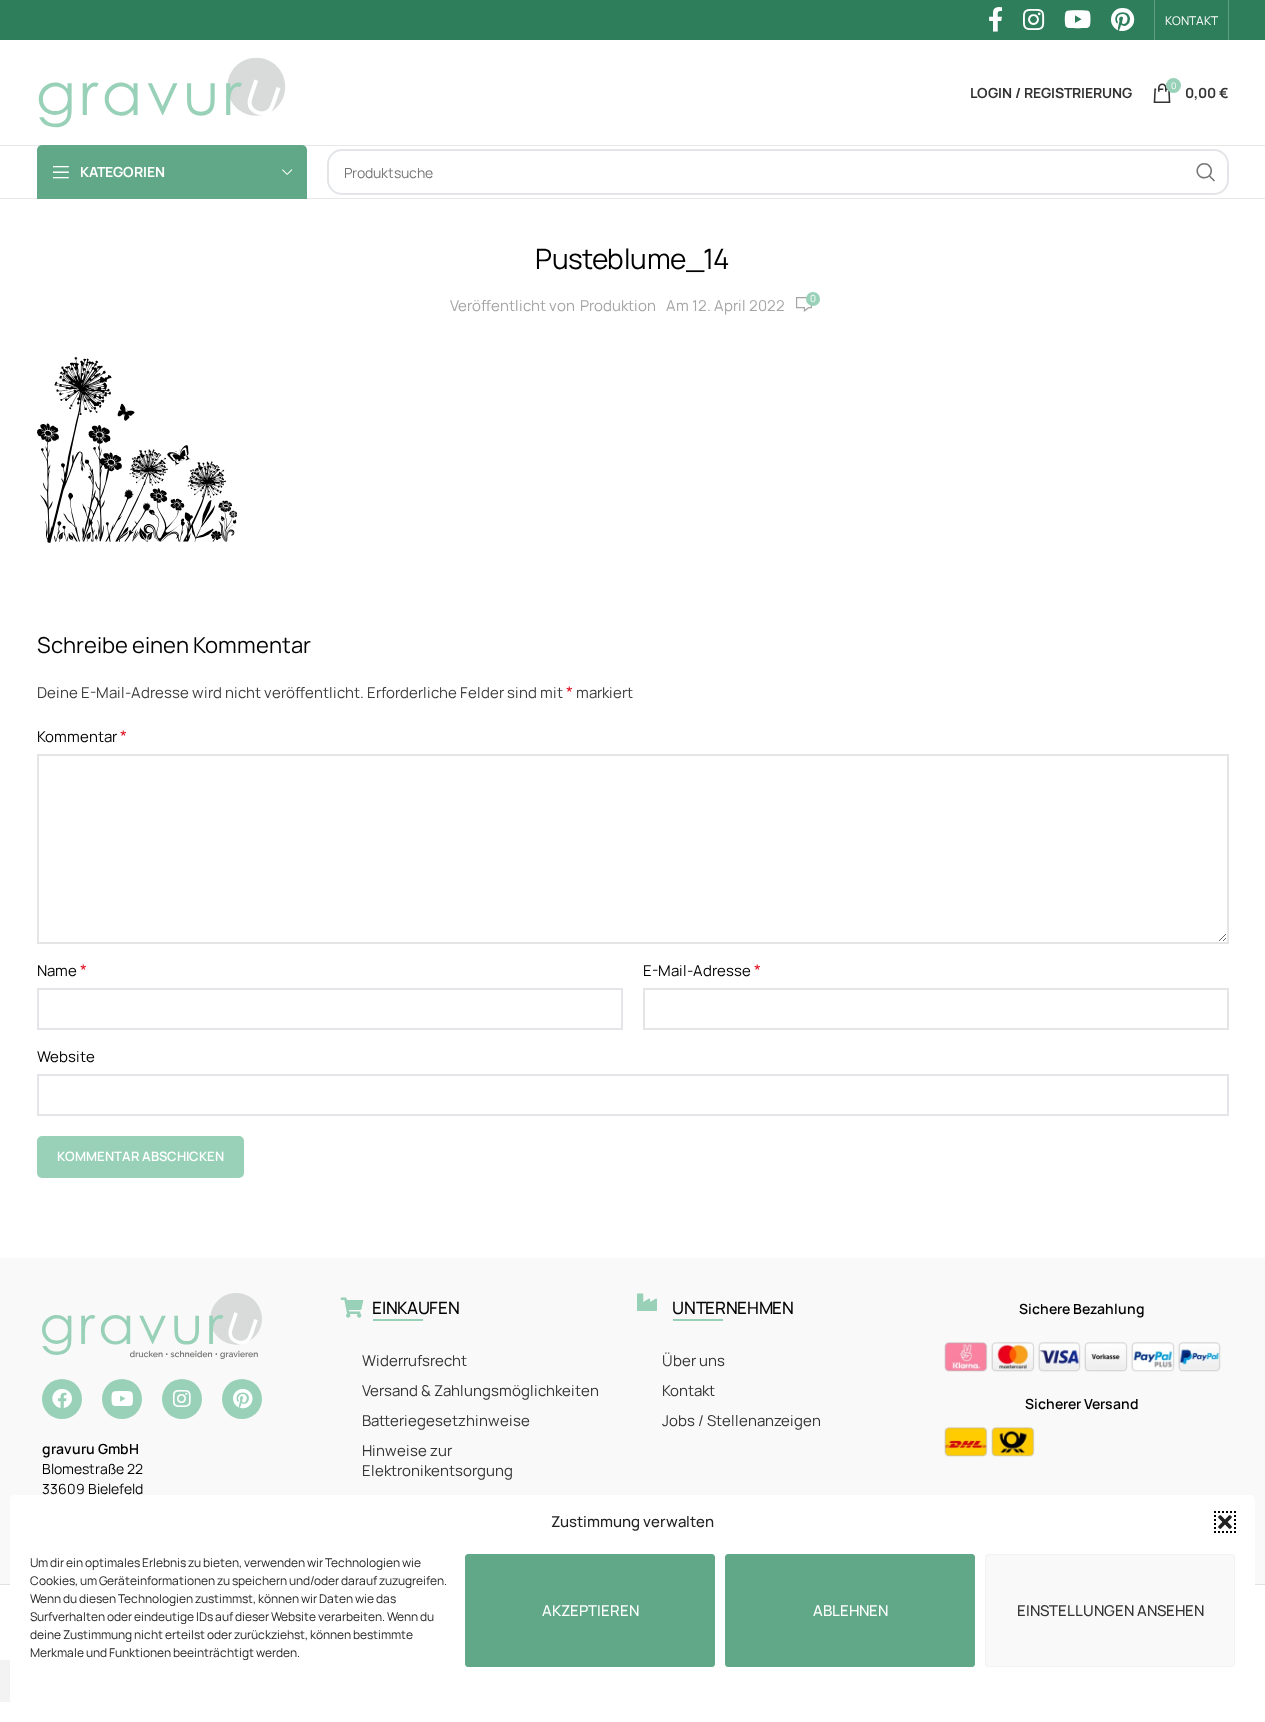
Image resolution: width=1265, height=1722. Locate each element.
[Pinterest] (242, 1399)
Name (62, 970)
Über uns (693, 1360)
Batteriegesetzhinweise (446, 1420)
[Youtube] (122, 1399)
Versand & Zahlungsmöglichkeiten (480, 1390)
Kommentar (82, 736)
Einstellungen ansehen (1110, 1610)
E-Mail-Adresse (702, 970)
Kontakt (688, 1390)
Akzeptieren (590, 1610)
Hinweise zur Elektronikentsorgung (437, 1460)
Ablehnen (850, 1610)
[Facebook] (62, 1399)
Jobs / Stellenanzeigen (741, 1420)
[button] (1225, 1522)
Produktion (618, 305)
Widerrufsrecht (414, 1360)
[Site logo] (162, 91)
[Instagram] (182, 1399)
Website (66, 1056)
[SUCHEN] (1206, 172)
